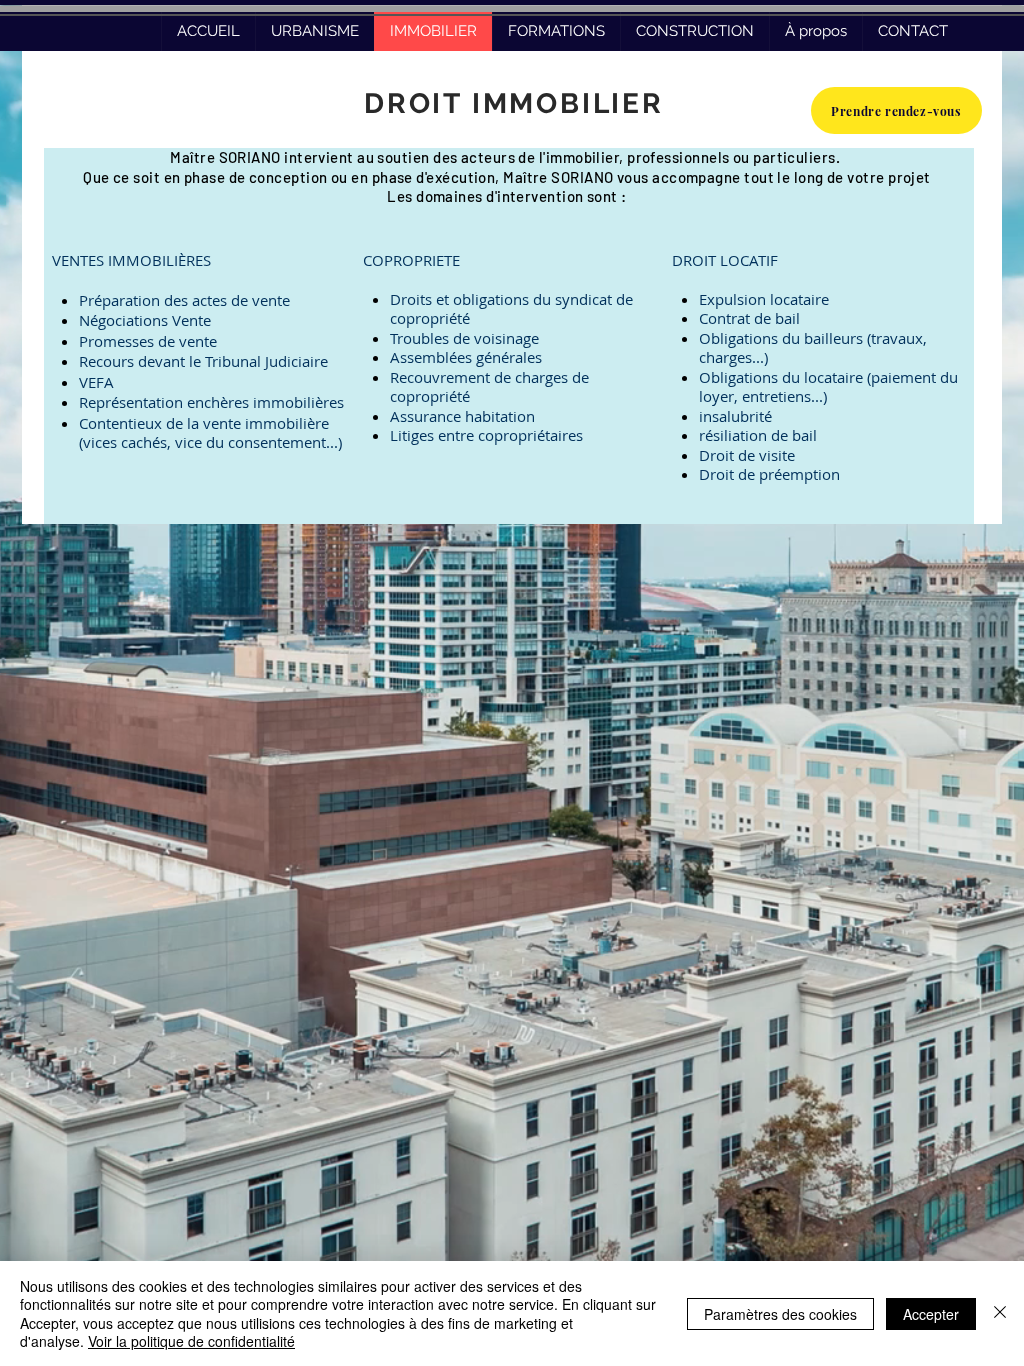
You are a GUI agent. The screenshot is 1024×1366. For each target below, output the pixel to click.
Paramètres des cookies (780, 1314)
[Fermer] (1000, 1313)
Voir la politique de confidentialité (191, 1341)
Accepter (931, 1314)
